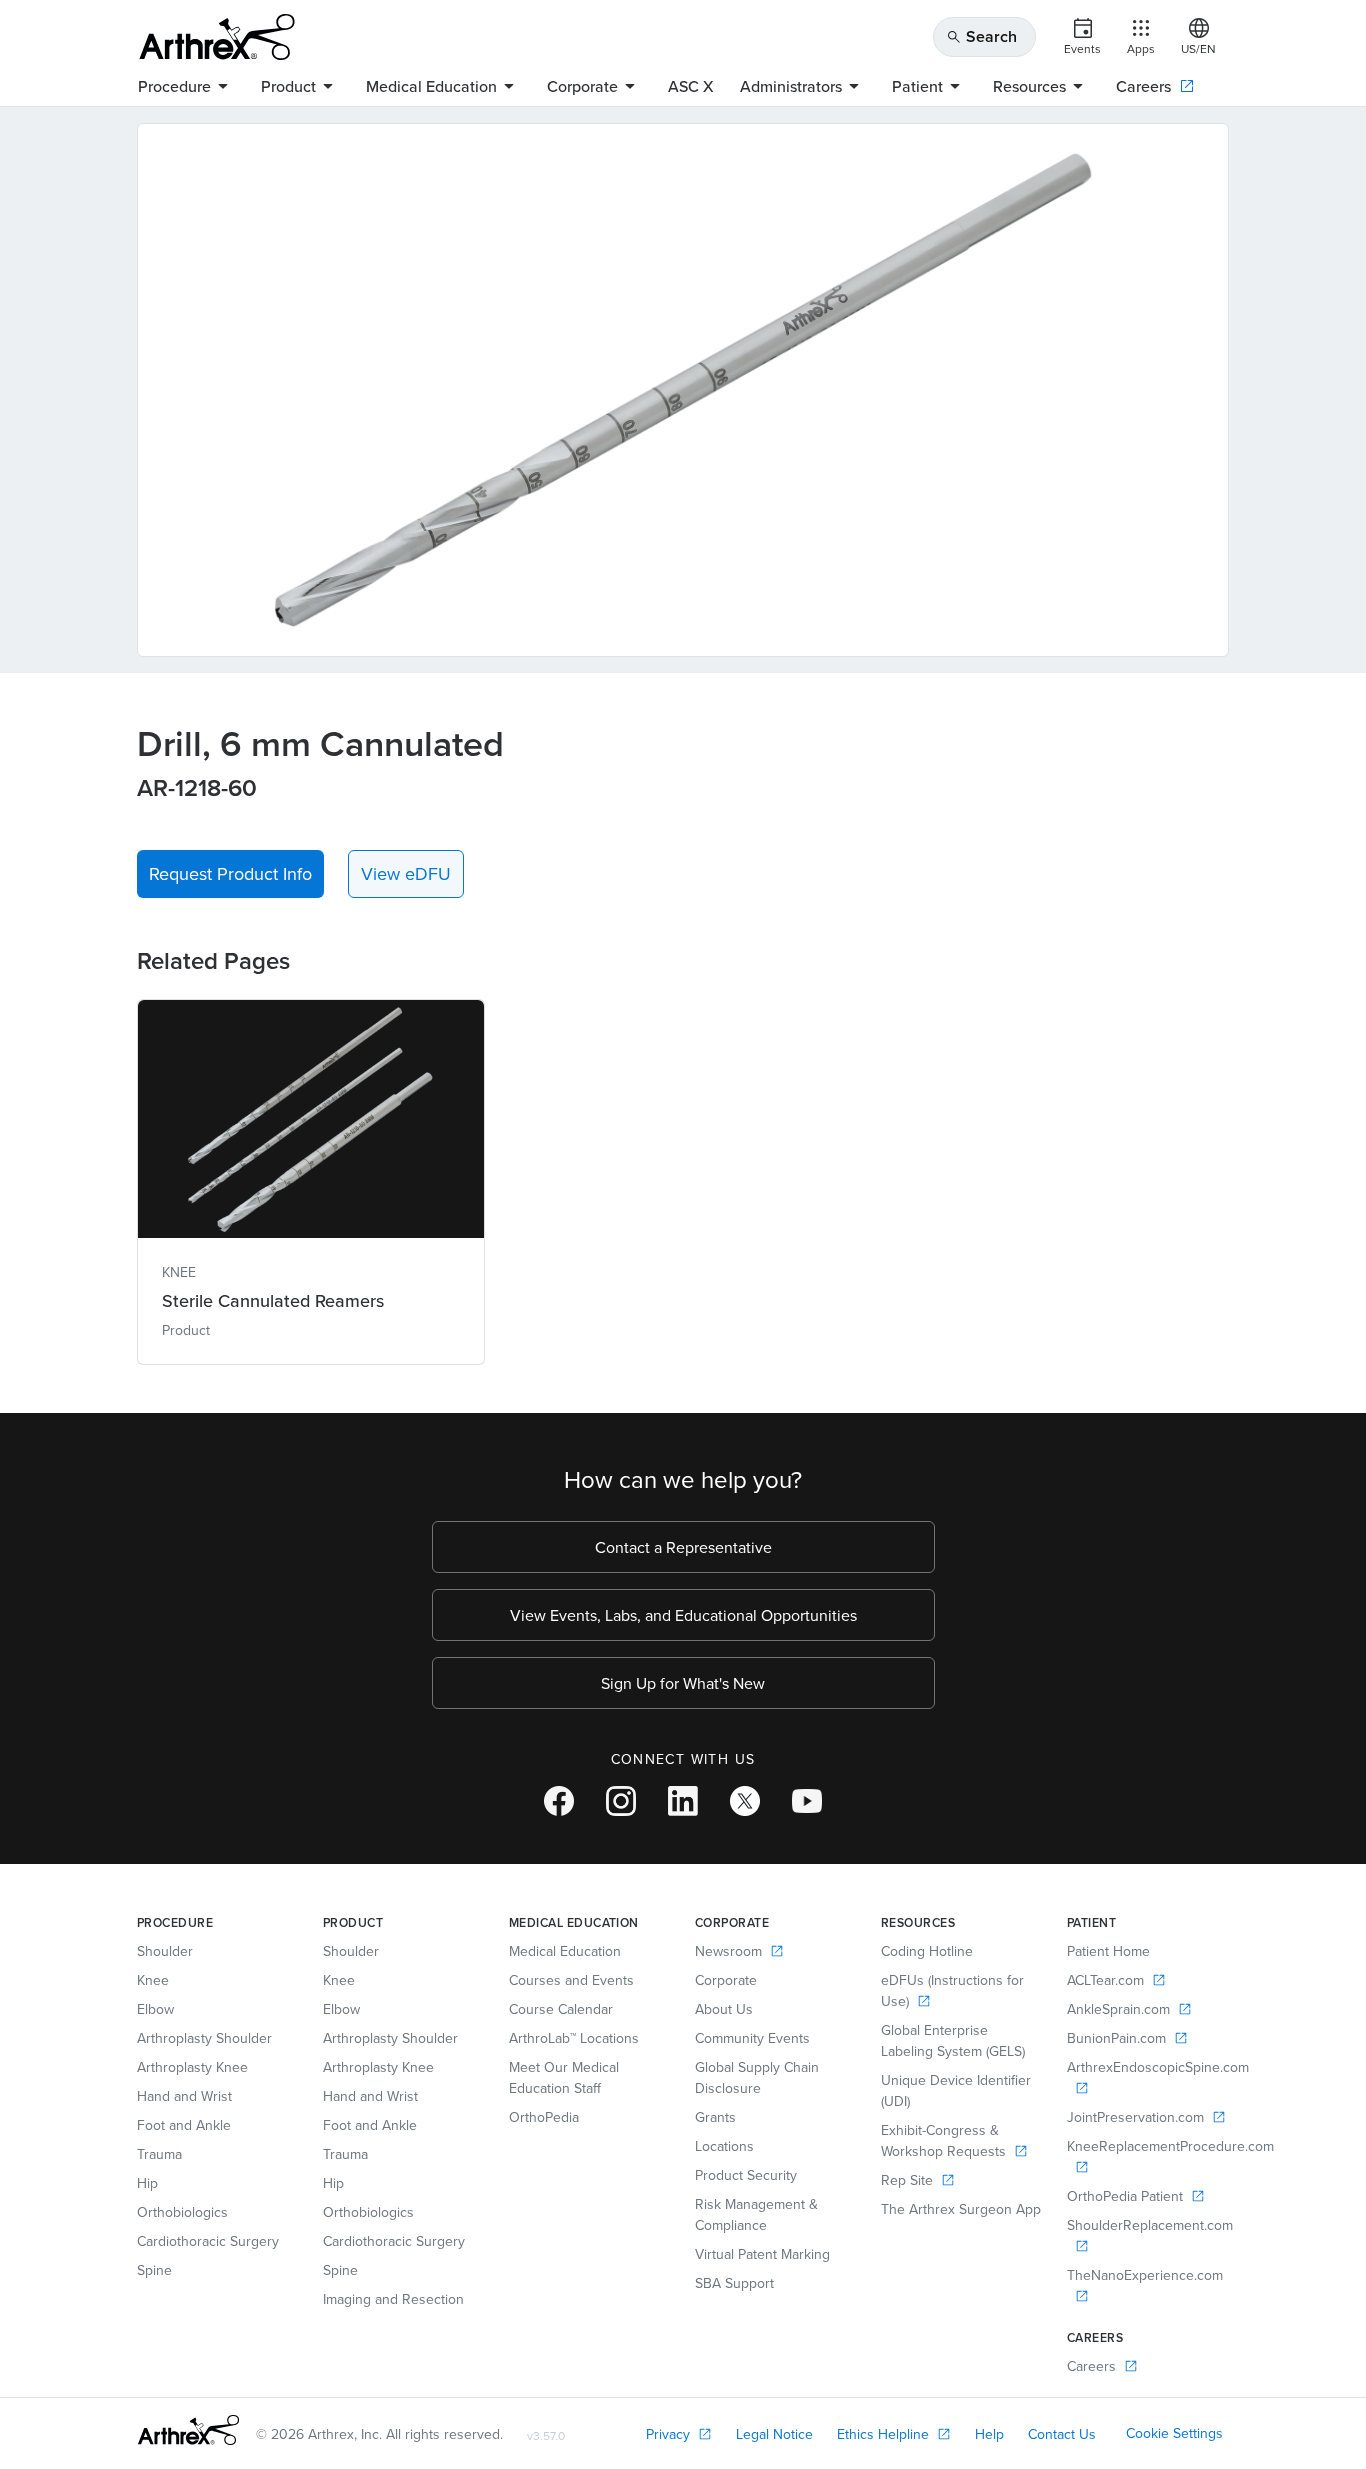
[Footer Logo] (188, 2430)
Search (981, 36)
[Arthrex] (217, 37)
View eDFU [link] (406, 873)
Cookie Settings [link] (1174, 2433)
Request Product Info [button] (230, 873)
